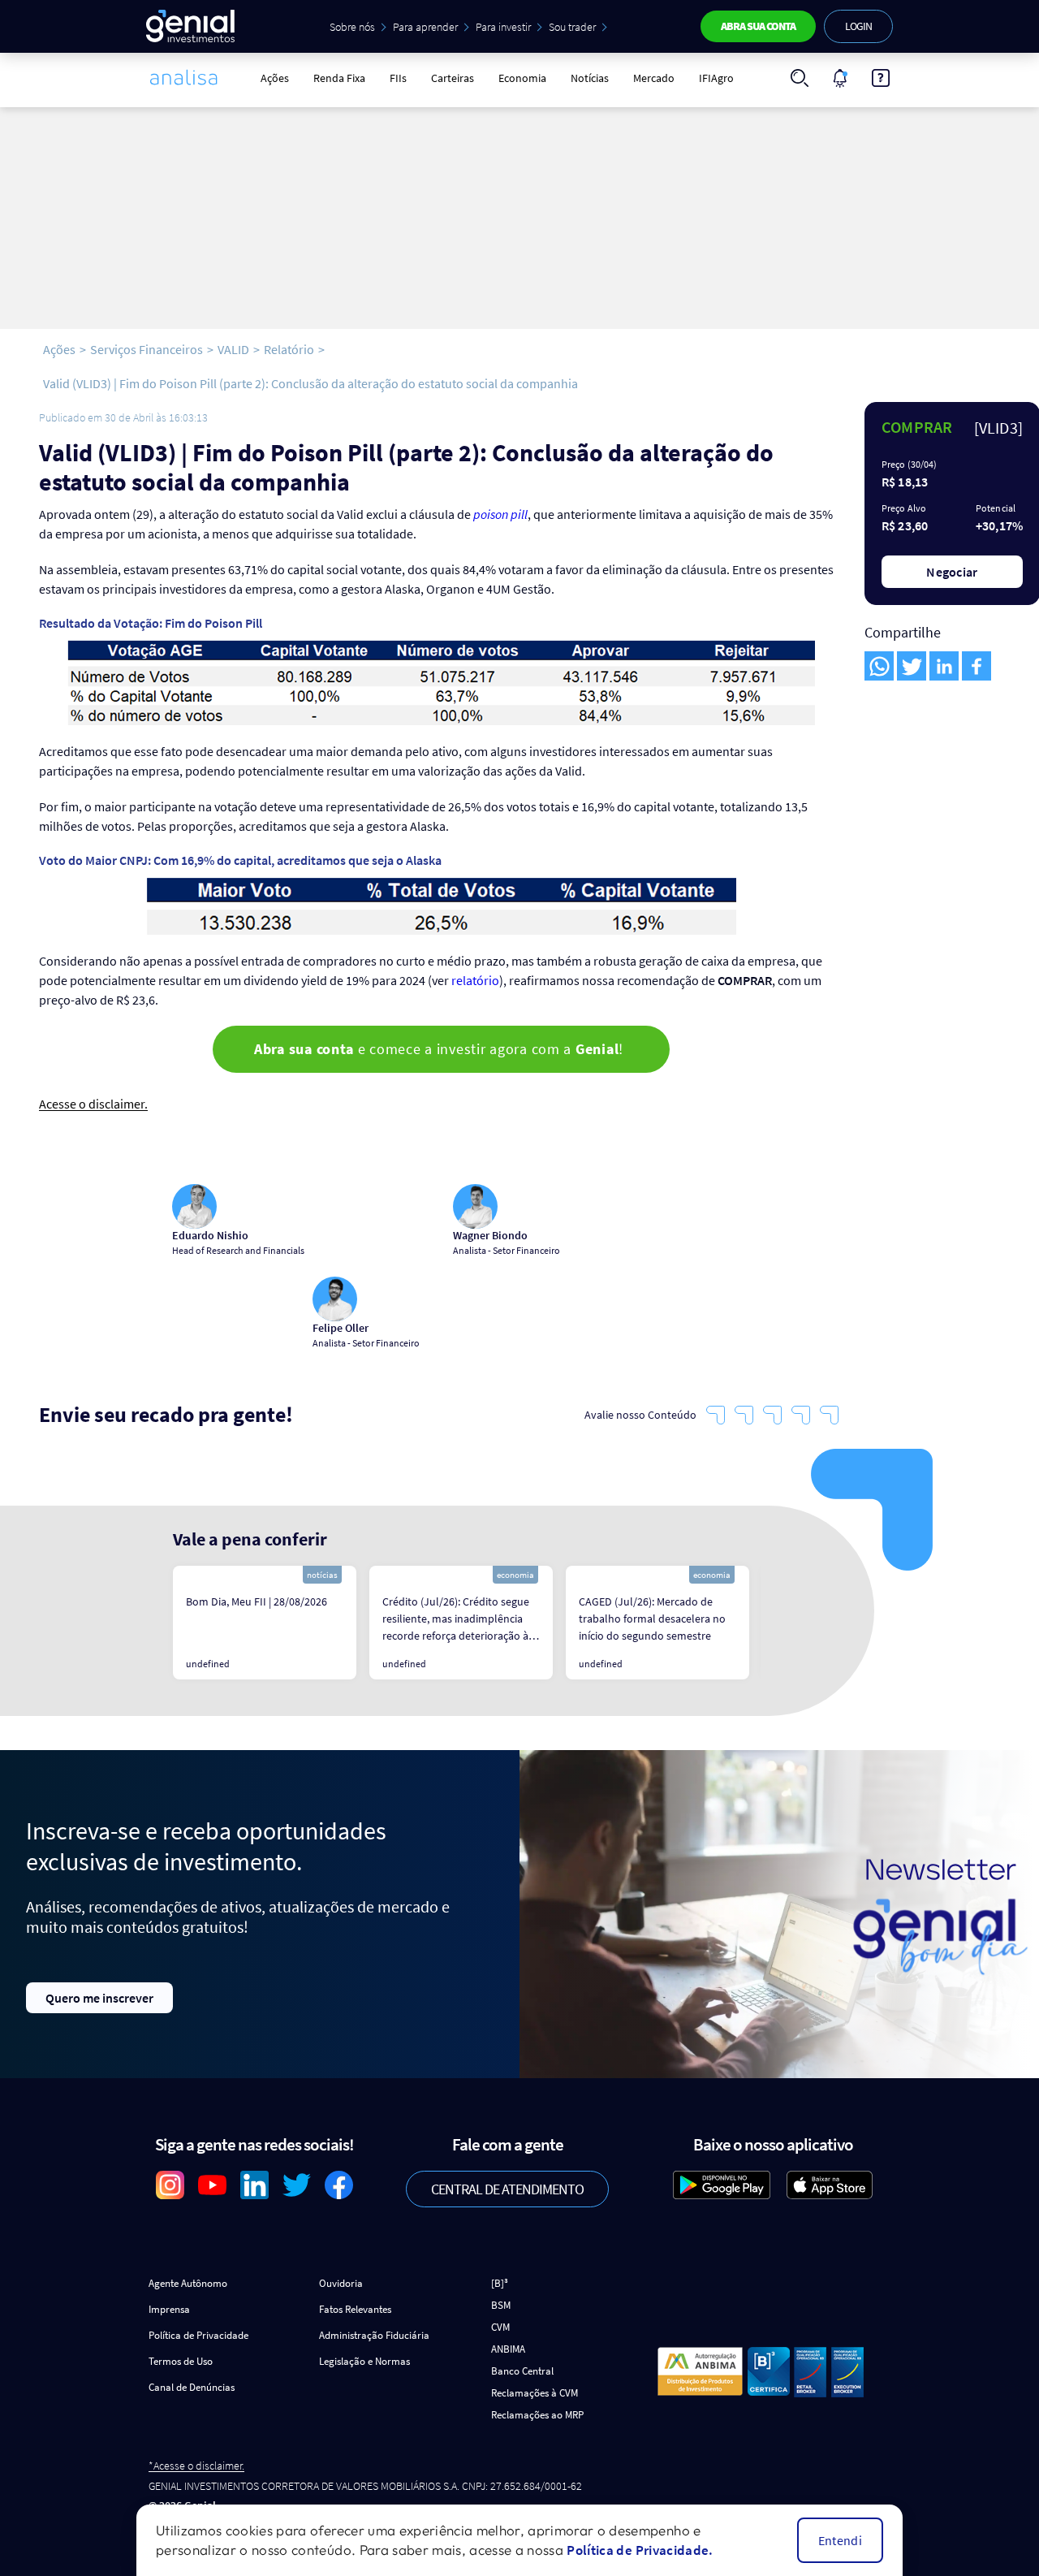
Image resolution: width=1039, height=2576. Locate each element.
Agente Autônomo (188, 2283)
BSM (501, 2305)
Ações (275, 78)
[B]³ (500, 2283)
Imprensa (169, 2309)
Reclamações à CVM (535, 2393)
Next (773, 1623)
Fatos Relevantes (355, 2309)
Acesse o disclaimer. (93, 1104)
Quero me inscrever (99, 1998)
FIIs (398, 78)
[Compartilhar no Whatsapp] (879, 666)
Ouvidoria (341, 2283)
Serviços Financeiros (147, 349)
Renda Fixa (339, 78)
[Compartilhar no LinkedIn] (944, 666)
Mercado (654, 78)
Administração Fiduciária (374, 2335)
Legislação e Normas (364, 2361)
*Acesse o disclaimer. (196, 2466)
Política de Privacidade (198, 2335)
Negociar (952, 572)
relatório (475, 980)
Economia (522, 78)
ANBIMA (508, 2349)
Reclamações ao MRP (537, 2415)
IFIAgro (716, 78)
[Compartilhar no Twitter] (912, 666)
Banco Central (522, 2371)
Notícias (590, 78)
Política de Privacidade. (640, 2550)
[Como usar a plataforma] (881, 78)
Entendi (840, 2540)
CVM (500, 2327)
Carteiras (453, 78)
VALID (233, 349)
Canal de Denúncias (192, 2387)
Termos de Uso (181, 2361)
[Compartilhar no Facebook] (976, 666)
